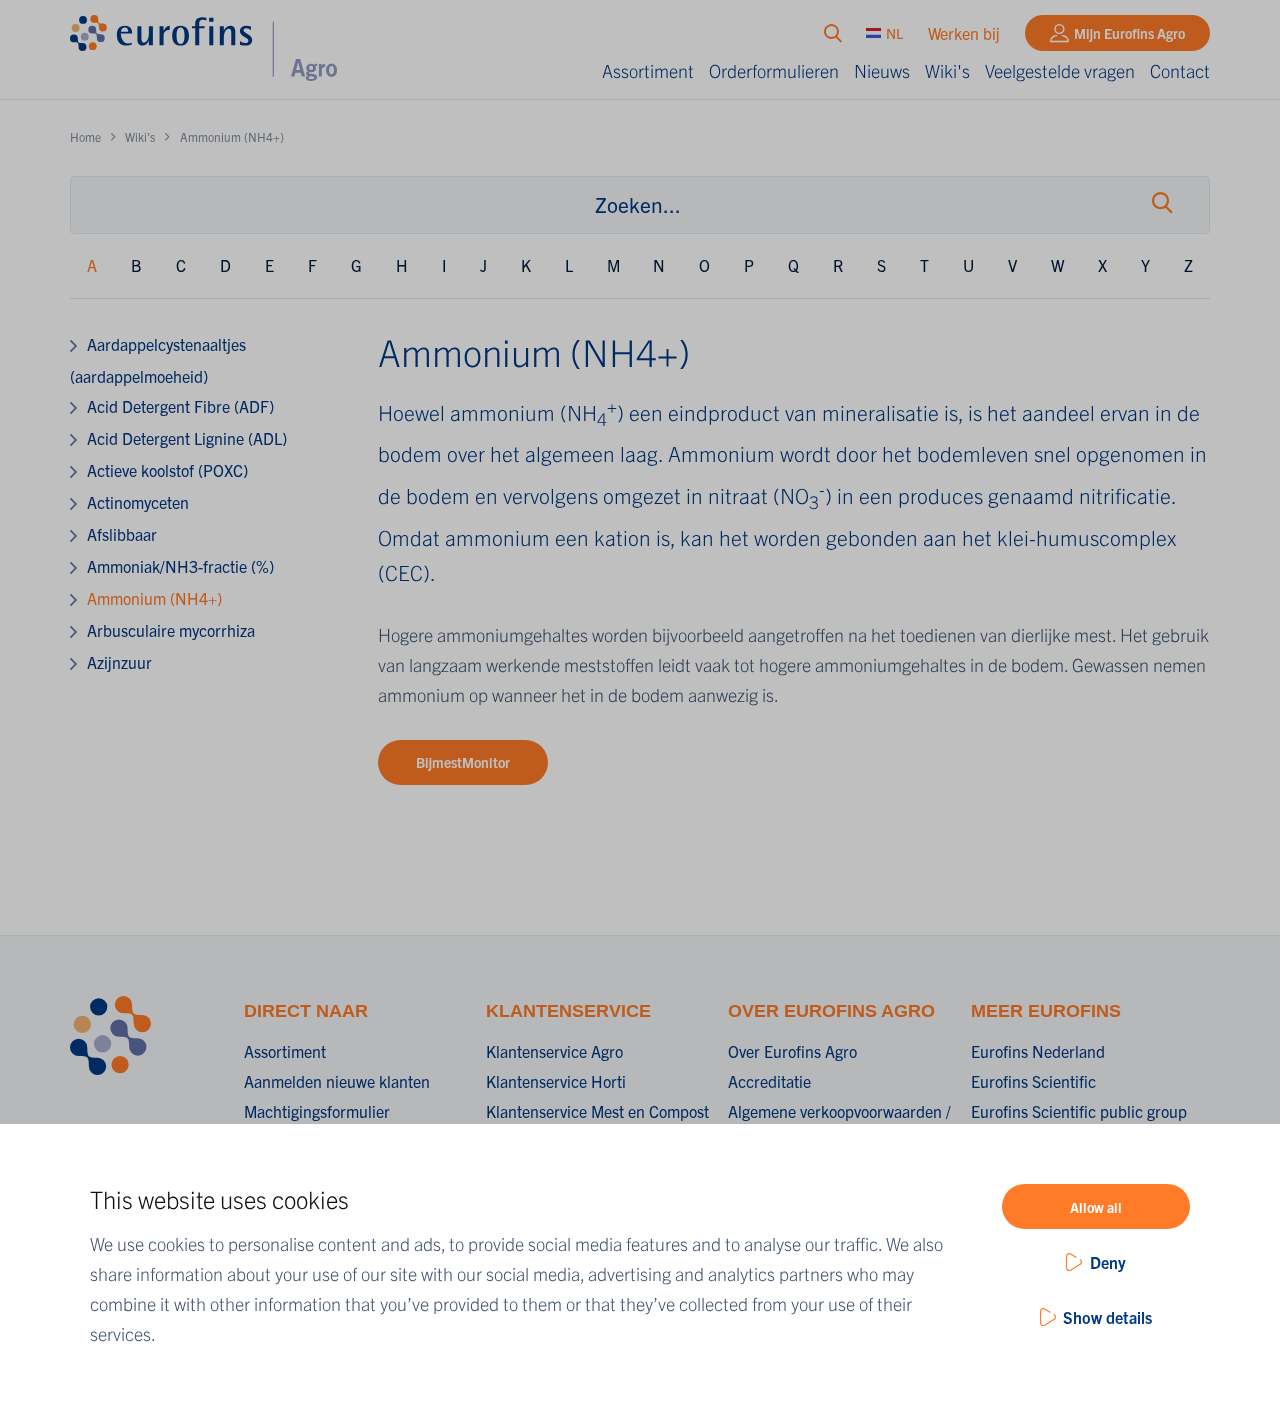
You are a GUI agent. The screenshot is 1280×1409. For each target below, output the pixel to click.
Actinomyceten (138, 502)
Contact (1180, 70)
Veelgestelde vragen (1060, 70)
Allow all (1096, 1207)
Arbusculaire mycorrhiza (171, 630)
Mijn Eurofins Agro (1129, 33)
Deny (1108, 1262)
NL (894, 33)
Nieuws (882, 70)
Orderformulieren (774, 70)
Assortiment (648, 70)
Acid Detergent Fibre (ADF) (180, 406)
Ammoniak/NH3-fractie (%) (180, 566)
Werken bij (964, 33)
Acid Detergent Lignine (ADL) (187, 438)
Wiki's (947, 70)
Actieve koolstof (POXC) (167, 470)
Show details (1107, 1317)
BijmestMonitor (463, 762)
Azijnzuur (119, 662)
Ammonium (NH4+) (154, 598)
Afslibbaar (122, 534)
